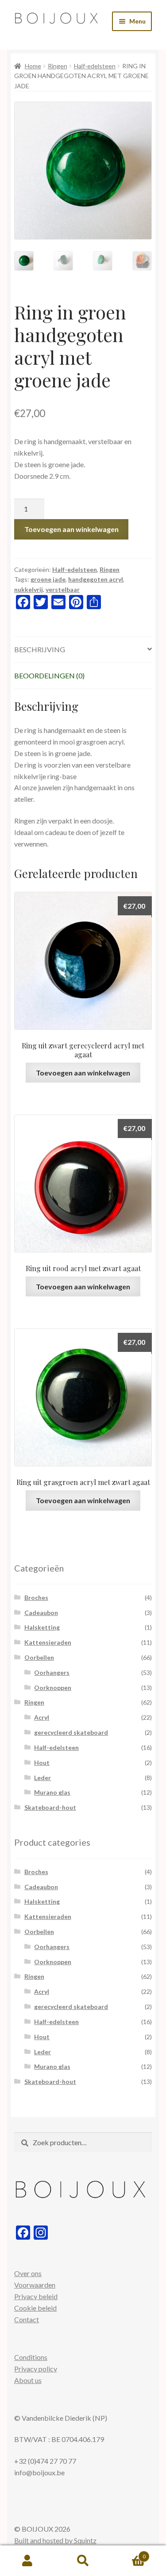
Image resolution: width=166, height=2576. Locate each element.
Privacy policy (36, 2369)
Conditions (31, 2357)
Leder (42, 1778)
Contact (27, 2319)
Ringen (58, 66)
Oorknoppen (53, 1688)
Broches (36, 1597)
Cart (128, 2553)
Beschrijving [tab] (40, 649)
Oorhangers (52, 1672)
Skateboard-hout (50, 1807)
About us (28, 2380)
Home (33, 66)
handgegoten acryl (96, 579)
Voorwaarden (35, 2285)
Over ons (28, 2273)
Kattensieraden (48, 1642)
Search (83, 2561)
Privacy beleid (36, 2296)
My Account (28, 2561)
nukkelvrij (29, 589)
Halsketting (42, 1627)
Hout (42, 1763)
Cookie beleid (35, 2308)
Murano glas (52, 1792)
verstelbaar (63, 589)
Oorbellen (39, 1657)
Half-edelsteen (95, 66)
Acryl (42, 1717)
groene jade (48, 579)
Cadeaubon (41, 1613)
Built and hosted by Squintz (55, 2540)
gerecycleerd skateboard (71, 1732)
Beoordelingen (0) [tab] (49, 676)
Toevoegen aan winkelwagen (71, 529)
